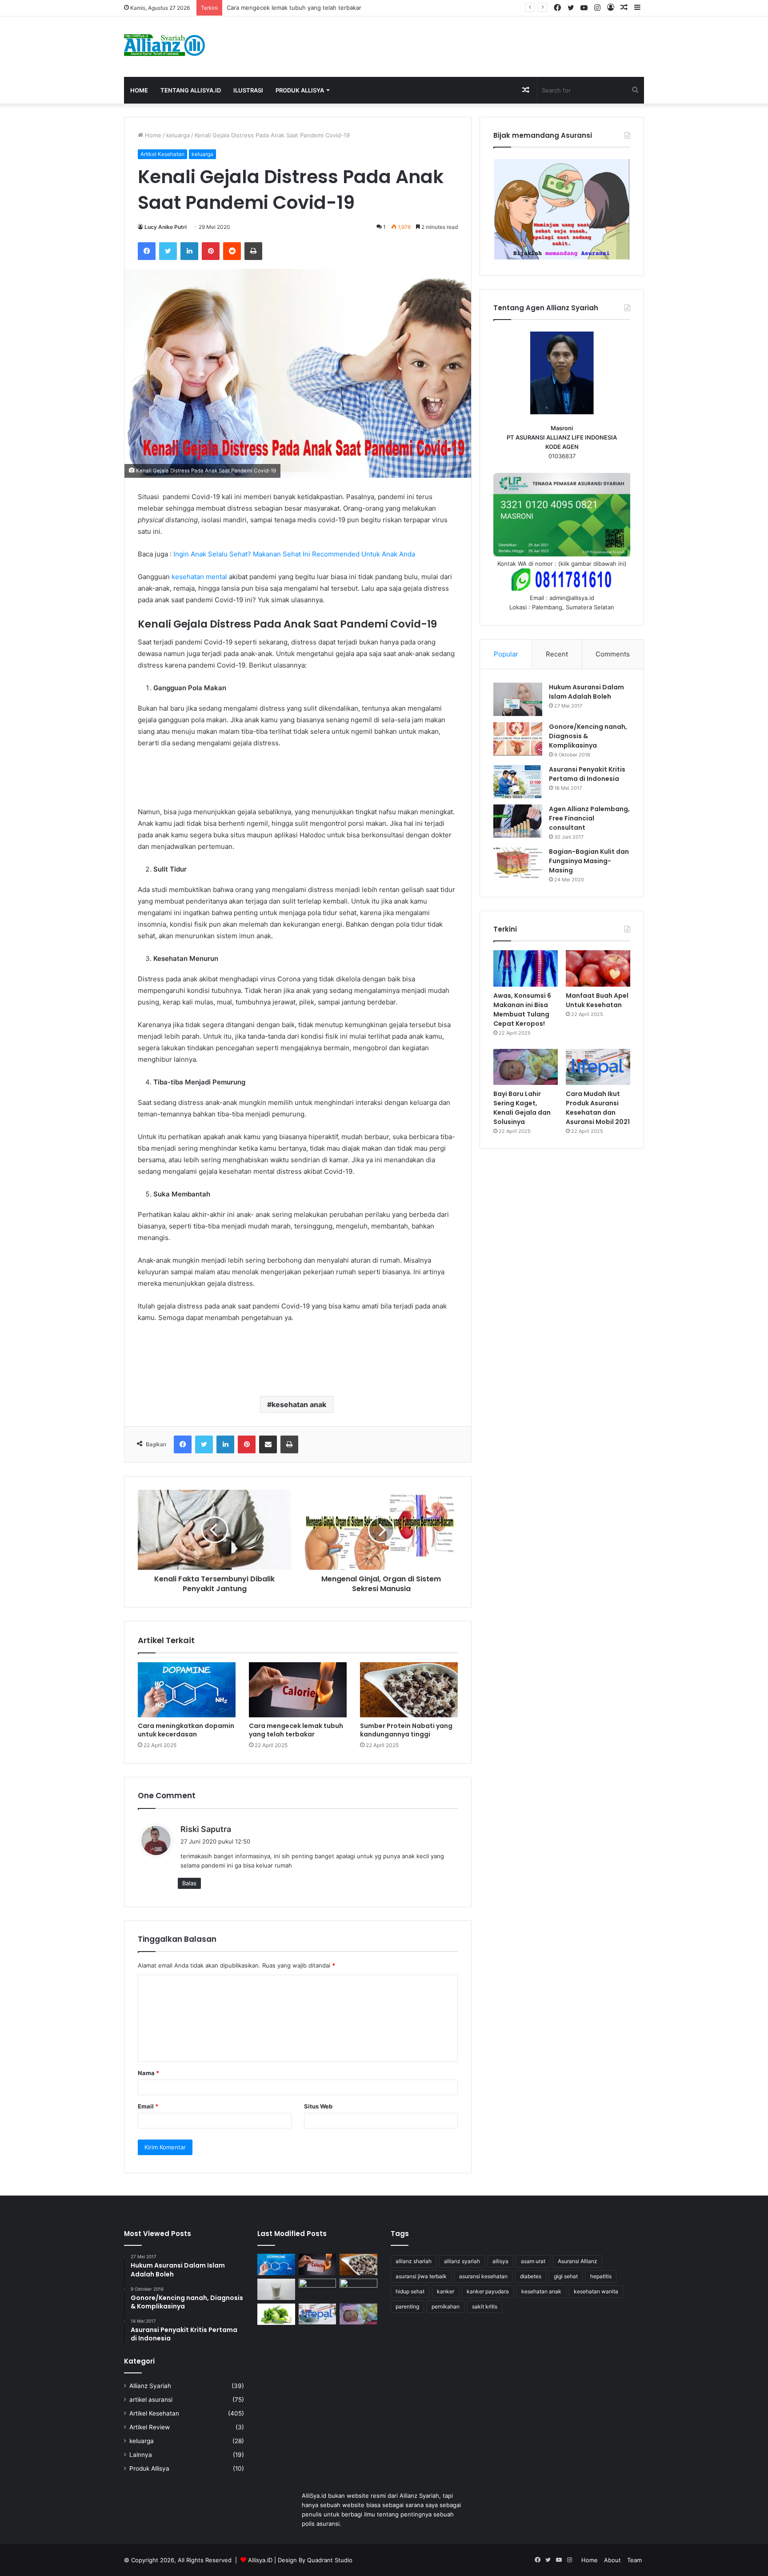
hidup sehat (410, 2291)
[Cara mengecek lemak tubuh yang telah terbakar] (298, 1690)
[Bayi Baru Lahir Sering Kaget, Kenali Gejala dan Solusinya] (526, 1067)
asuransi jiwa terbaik (421, 2276)
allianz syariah (462, 2261)
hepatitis (601, 2276)
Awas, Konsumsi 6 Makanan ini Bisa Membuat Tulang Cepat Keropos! (522, 1010)
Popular (506, 654)
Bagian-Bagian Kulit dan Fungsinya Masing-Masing (589, 861)
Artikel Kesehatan (162, 154)
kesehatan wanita (596, 2291)
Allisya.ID (260, 2560)
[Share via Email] (268, 1444)
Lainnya (141, 2455)
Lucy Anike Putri (166, 227)
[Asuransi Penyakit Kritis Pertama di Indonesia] (518, 782)
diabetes (531, 2276)
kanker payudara (488, 2291)
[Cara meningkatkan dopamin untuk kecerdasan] (187, 1690)
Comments (613, 654)
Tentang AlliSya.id (191, 90)
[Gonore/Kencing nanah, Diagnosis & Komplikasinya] (518, 739)
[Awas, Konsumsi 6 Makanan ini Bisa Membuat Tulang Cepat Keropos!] (526, 968)
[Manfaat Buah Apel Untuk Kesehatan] (598, 968)
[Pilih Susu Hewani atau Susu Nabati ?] (276, 2289)
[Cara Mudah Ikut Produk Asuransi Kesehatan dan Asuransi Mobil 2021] (598, 1067)
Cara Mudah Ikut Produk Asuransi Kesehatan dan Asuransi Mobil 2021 (598, 1108)
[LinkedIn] (189, 251)
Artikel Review (150, 2427)
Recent (557, 654)
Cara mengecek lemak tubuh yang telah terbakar (296, 1730)
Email (148, 2106)
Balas (189, 1883)
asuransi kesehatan (483, 2276)
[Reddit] (232, 251)
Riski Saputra (206, 1829)
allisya (500, 2261)
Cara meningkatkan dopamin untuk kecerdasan (186, 1730)
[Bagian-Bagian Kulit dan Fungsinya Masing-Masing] (518, 864)
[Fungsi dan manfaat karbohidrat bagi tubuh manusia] (358, 2289)
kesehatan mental (199, 577)
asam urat (533, 2261)
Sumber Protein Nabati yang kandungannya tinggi (406, 1730)
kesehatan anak (299, 1404)
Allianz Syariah (150, 2386)
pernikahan (446, 2306)
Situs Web (318, 2106)
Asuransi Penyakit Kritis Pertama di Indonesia (587, 774)
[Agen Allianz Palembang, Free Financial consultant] (518, 821)
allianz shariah (414, 2261)
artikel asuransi (151, 2400)
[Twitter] (168, 251)
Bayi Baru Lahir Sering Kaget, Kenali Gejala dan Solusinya (522, 1108)
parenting (407, 2306)
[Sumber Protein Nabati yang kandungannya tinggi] (409, 1690)
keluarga (178, 135)
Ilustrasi (248, 90)
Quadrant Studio (330, 2560)
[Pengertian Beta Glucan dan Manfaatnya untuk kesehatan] (276, 2314)
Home (139, 90)
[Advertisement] (473, 45)
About (612, 2560)
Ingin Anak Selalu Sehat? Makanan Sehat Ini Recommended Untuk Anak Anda (294, 554)
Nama (148, 2073)
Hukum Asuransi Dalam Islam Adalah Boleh (586, 692)
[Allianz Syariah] (164, 45)
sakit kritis (485, 2306)
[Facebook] (147, 251)
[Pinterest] (211, 251)
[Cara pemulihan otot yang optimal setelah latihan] (318, 2289)
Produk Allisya (300, 90)
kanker (446, 2291)
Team (634, 2560)
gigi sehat (566, 2276)
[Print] (253, 251)
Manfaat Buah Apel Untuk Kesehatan (597, 1000)
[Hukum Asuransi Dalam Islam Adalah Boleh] (518, 699)
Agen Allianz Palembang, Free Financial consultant (589, 818)
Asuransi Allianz (578, 2261)
